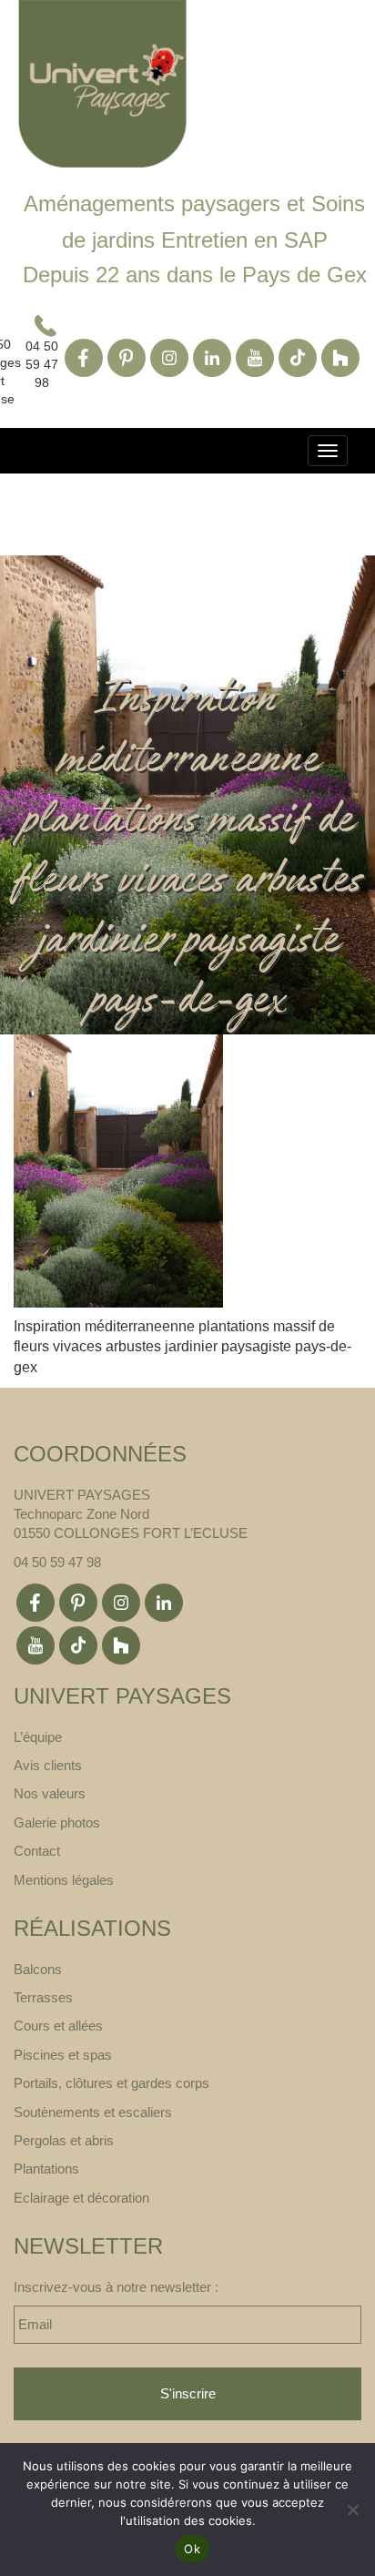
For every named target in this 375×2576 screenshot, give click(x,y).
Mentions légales (64, 1880)
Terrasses (43, 1997)
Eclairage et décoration (81, 2198)
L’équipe (38, 1737)
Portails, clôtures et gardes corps (111, 2083)
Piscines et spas (63, 2055)
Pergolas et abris (64, 2140)
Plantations (46, 2169)
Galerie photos (57, 1823)
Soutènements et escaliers (93, 2112)
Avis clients (48, 1765)
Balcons (38, 1969)
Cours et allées (58, 2026)
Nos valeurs (50, 1793)
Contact (37, 1851)
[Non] (352, 2510)
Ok (192, 2549)
